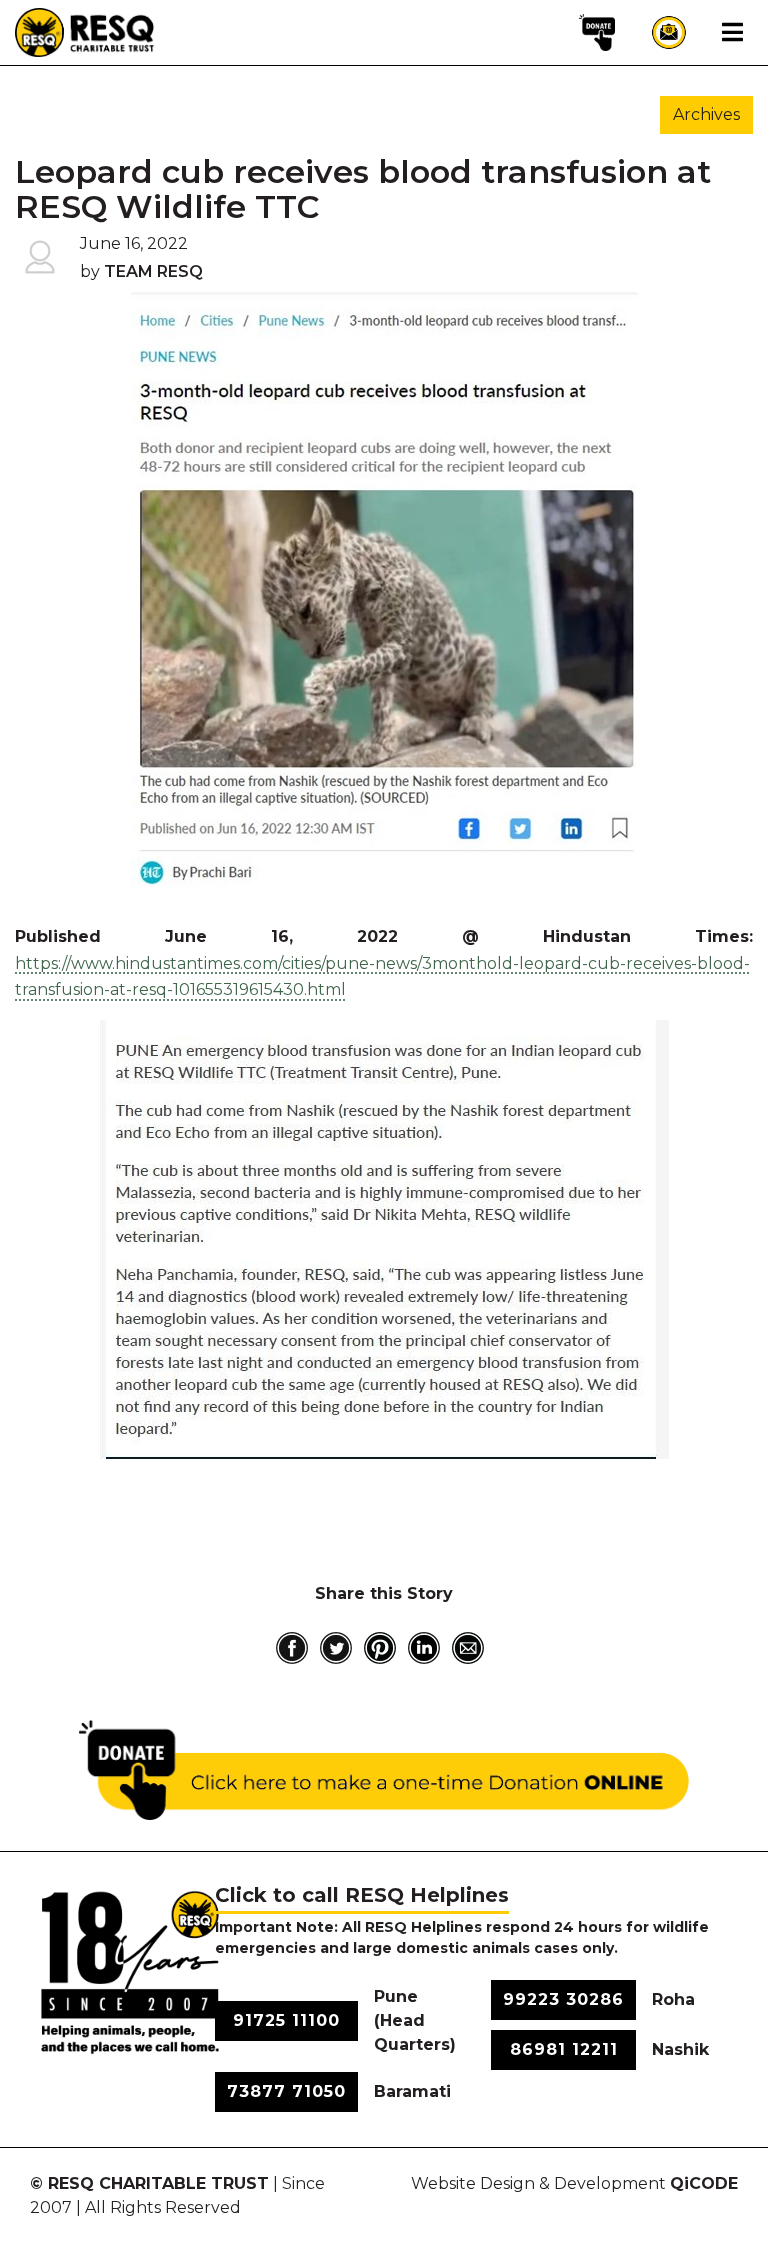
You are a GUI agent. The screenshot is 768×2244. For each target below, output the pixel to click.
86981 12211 (564, 2049)
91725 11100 (286, 2020)
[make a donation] (597, 31)
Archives (706, 114)
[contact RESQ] (669, 31)
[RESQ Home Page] (85, 31)
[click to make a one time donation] (384, 1770)
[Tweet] (336, 1648)
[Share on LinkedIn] (424, 1648)
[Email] (468, 1648)
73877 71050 (286, 2091)
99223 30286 (563, 1999)
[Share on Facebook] (292, 1648)
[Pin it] (380, 1648)
